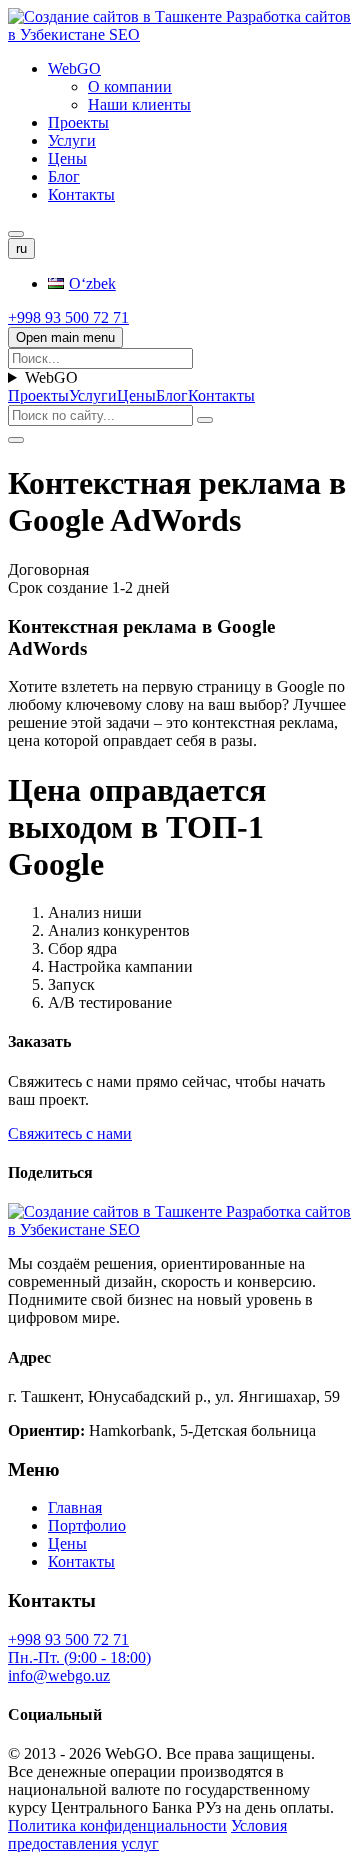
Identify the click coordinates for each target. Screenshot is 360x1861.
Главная (75, 1507)
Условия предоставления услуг (147, 1834)
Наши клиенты (139, 104)
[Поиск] (16, 234)
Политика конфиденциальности (117, 1825)
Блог (64, 176)
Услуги (72, 140)
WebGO (74, 68)
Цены (67, 158)
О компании (130, 86)
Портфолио (87, 1525)
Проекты (78, 122)
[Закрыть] (16, 440)
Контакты (81, 194)
